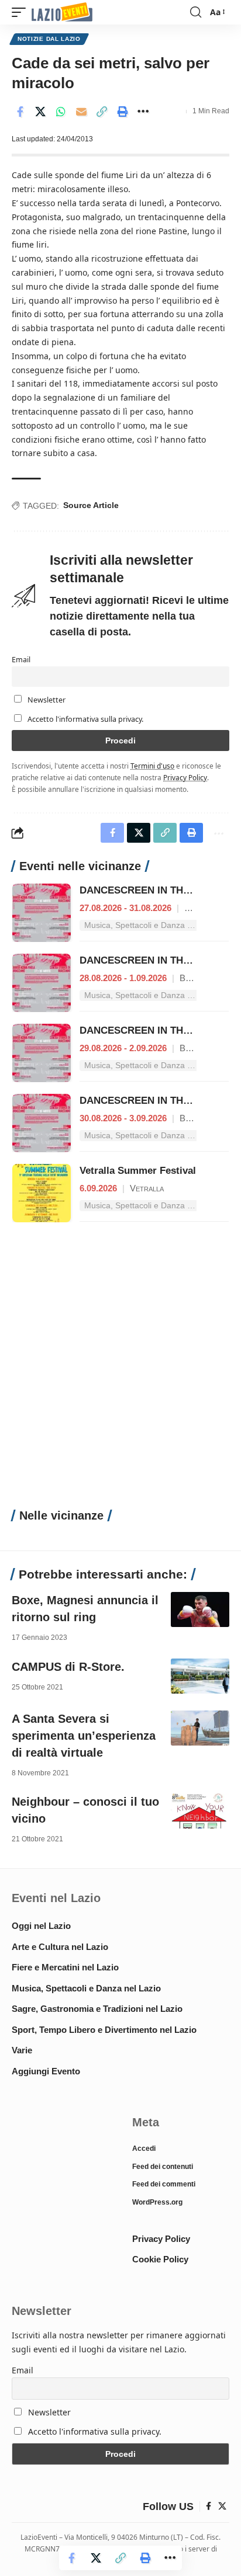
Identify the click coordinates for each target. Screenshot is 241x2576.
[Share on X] (40, 112)
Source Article (91, 505)
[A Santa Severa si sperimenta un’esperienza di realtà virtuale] (200, 1728)
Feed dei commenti (164, 2184)
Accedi (144, 2149)
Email (21, 660)
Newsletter (46, 700)
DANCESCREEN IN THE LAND (149, 890)
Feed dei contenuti (163, 2167)
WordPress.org (157, 2202)
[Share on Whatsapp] (61, 112)
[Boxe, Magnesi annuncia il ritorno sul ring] (200, 1609)
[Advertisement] (120, 1372)
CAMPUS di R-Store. (68, 1667)
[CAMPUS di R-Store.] (200, 1676)
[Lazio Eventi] (62, 13)
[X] (222, 2507)
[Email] (81, 112)
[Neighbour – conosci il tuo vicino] (200, 1811)
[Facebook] (209, 2507)
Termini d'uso (152, 766)
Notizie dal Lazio (49, 39)
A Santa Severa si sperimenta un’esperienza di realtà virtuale (84, 1736)
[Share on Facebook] (20, 112)
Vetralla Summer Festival (138, 1171)
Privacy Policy (185, 777)
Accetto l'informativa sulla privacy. (85, 719)
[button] (22, 13)
